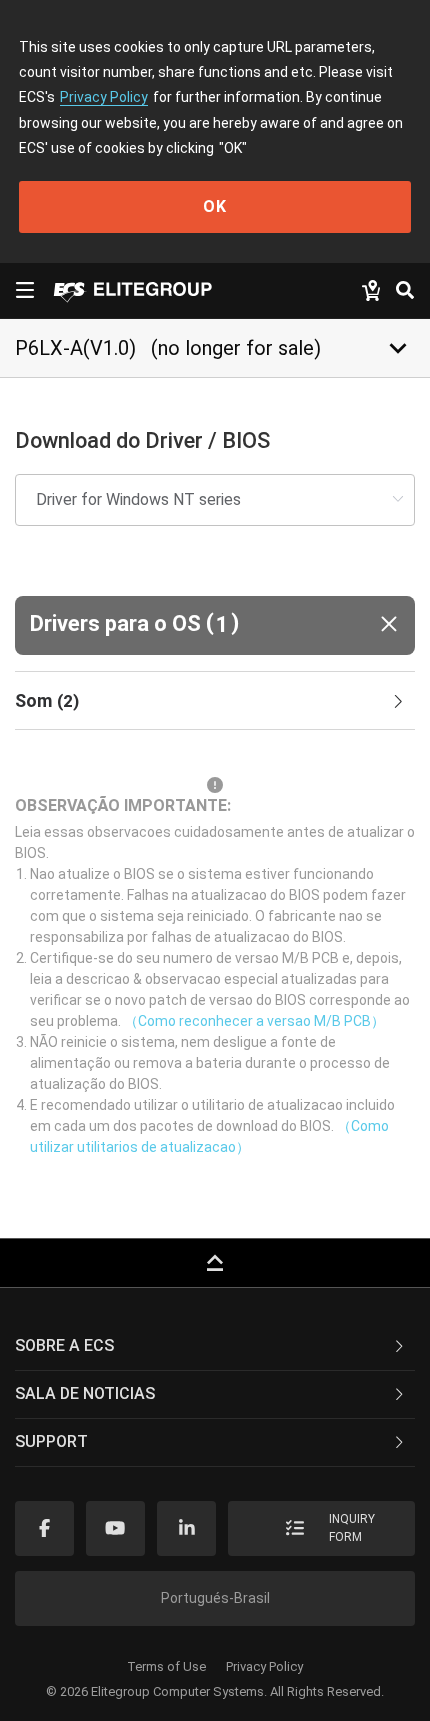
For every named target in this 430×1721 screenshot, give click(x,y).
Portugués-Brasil (215, 1598)
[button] (215, 625)
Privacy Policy (104, 97)
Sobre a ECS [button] (64, 1345)
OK (215, 206)
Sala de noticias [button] (85, 1393)
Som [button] (47, 700)
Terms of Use (166, 1666)
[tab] (215, 701)
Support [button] (51, 1441)
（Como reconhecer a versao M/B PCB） (254, 1021)
